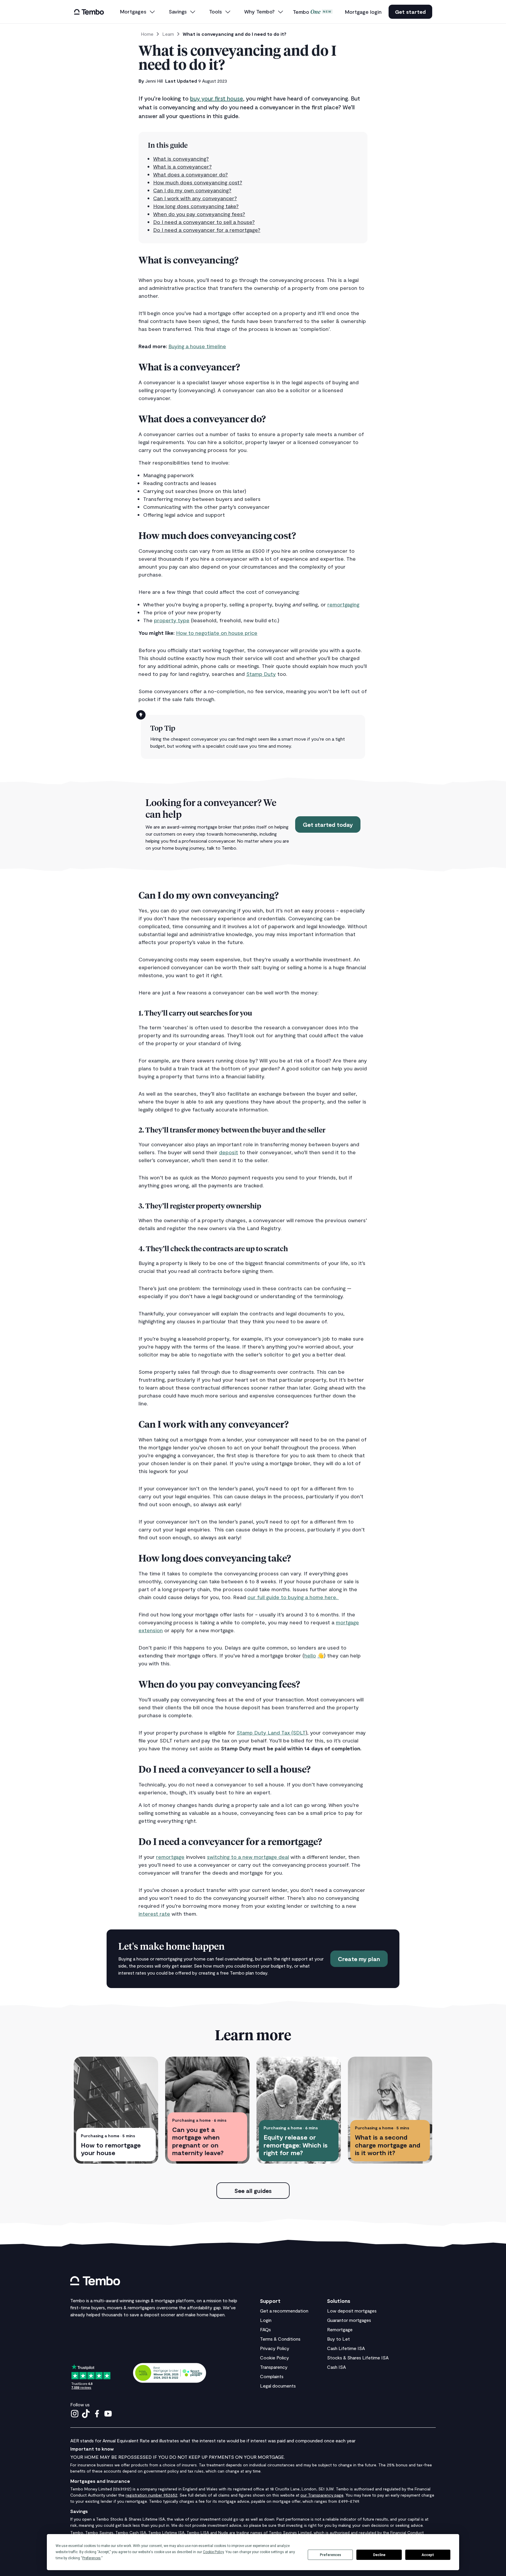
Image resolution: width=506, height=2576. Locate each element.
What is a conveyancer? (182, 166)
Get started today (328, 824)
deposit (229, 1152)
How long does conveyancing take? (196, 206)
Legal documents (278, 2386)
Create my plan (359, 1959)
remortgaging (343, 604)
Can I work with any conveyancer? (195, 198)
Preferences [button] (92, 2558)
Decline (379, 2555)
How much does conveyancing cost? (198, 182)
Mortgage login (363, 12)
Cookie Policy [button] (213, 2552)
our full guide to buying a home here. (293, 1597)
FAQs (265, 2329)
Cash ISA (336, 2367)
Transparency (274, 2367)
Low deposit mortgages (352, 2311)
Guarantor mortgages (349, 2320)
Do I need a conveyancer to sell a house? (204, 222)
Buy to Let (339, 2339)
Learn (168, 34)
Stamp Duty (261, 674)
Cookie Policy (275, 2357)
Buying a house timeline (197, 346)
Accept (428, 2555)
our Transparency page (322, 2495)
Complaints (272, 2376)
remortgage (170, 1857)
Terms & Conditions (280, 2339)
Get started (410, 12)
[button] (138, 12)
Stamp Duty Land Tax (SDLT (271, 1732)
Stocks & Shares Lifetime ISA (358, 2357)
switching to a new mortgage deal (248, 1857)
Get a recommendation (284, 2311)
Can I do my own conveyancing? (192, 190)
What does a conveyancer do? (190, 174)
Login (266, 2320)
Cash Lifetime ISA (346, 2348)
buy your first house (217, 98)
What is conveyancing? (181, 159)
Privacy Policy (275, 2348)
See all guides (253, 2191)
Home (147, 34)
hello (310, 1655)
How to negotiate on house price (217, 633)
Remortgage (340, 2329)
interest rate (154, 1914)
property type (172, 620)
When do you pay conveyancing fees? (199, 214)
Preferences (330, 2555)
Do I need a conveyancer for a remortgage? (207, 230)
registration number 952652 (152, 2495)
